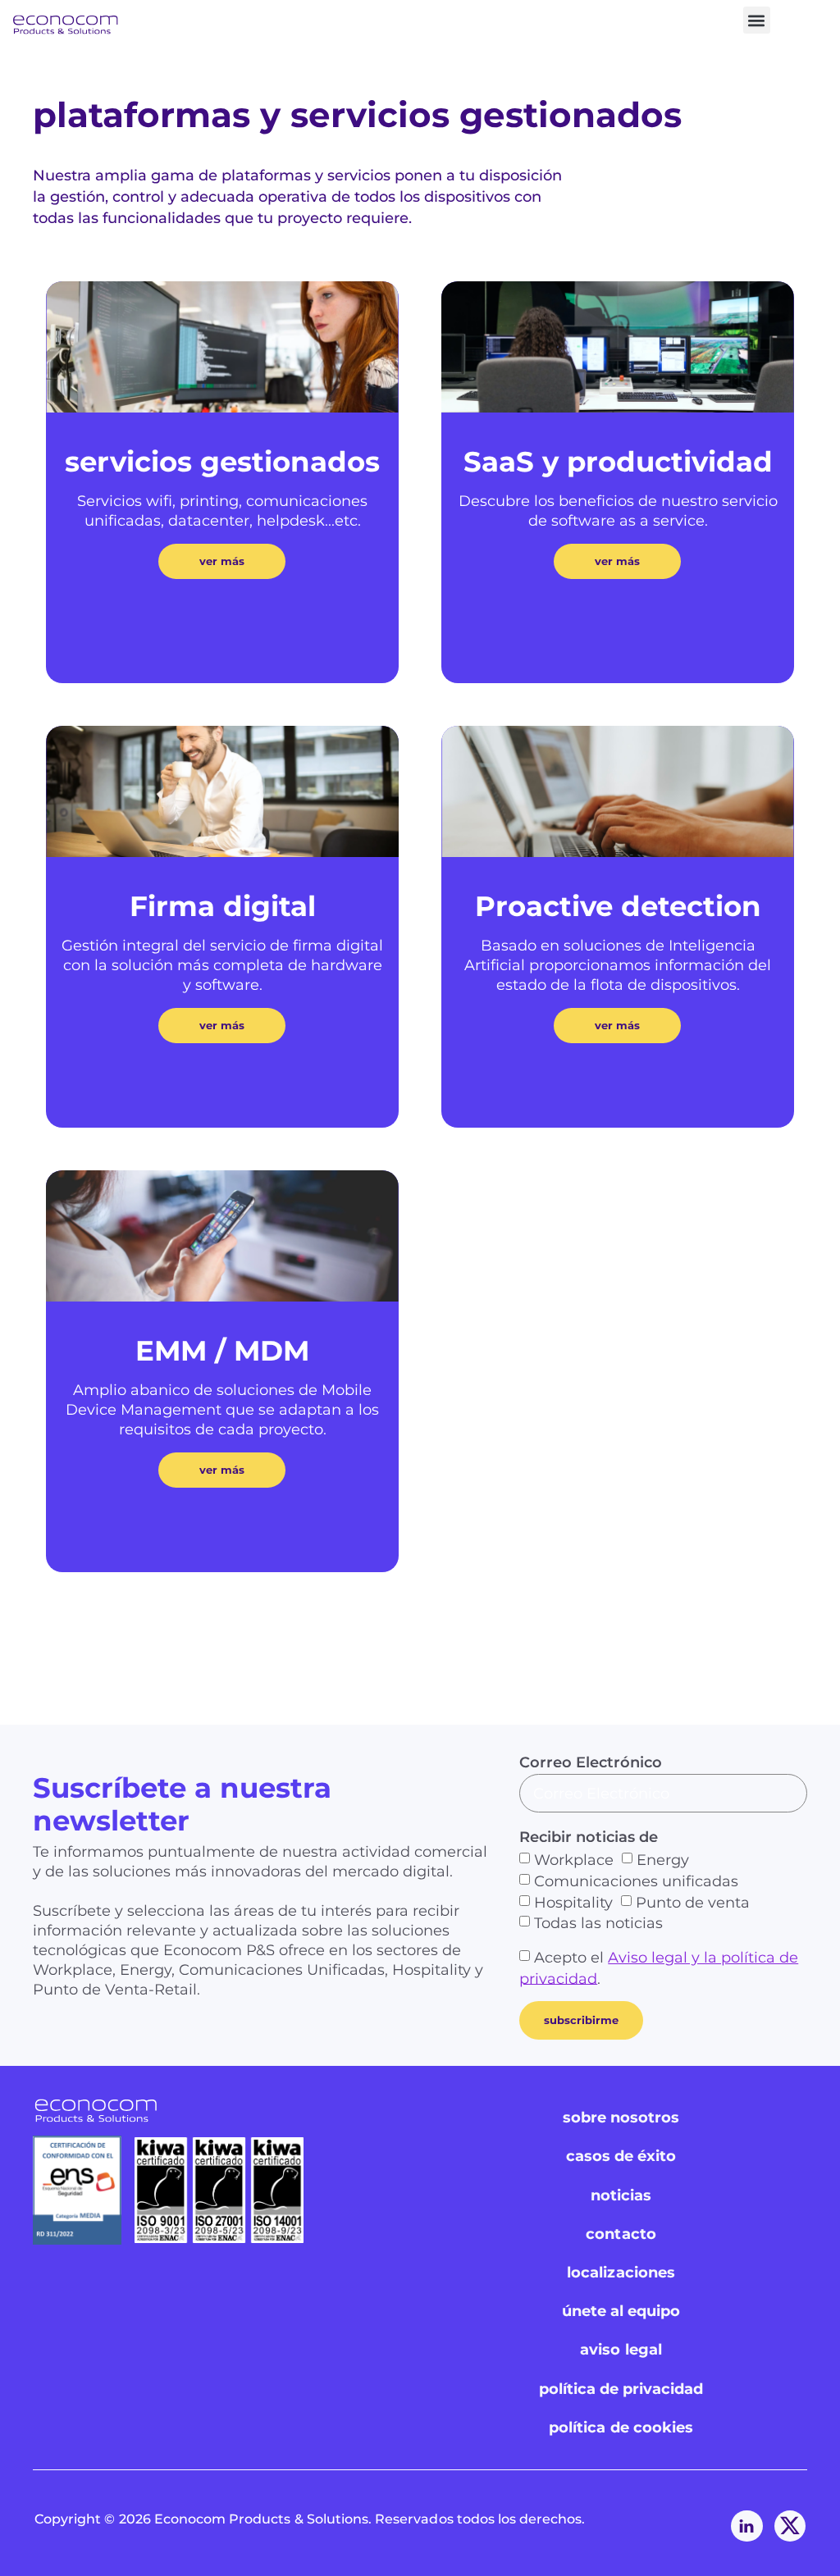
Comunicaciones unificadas (636, 1881)
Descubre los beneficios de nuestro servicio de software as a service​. (618, 511)
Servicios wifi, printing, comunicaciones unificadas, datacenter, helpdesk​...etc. (222, 511)
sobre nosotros (621, 2118)
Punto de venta (693, 1902)
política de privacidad (621, 2389)
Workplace (574, 1860)
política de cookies (621, 2428)
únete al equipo (621, 2311)
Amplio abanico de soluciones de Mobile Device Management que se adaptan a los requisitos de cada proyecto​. (222, 1410)
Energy (663, 1860)
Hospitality (573, 1902)
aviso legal (621, 2350)
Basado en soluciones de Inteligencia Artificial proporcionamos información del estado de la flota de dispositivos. (618, 965)
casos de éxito (621, 2156)
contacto (621, 2234)
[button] (757, 20)
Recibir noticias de (589, 1837)
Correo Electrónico (591, 1762)
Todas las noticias (598, 1923)
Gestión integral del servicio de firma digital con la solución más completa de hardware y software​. (222, 965)
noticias (621, 2195)
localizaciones (621, 2273)
